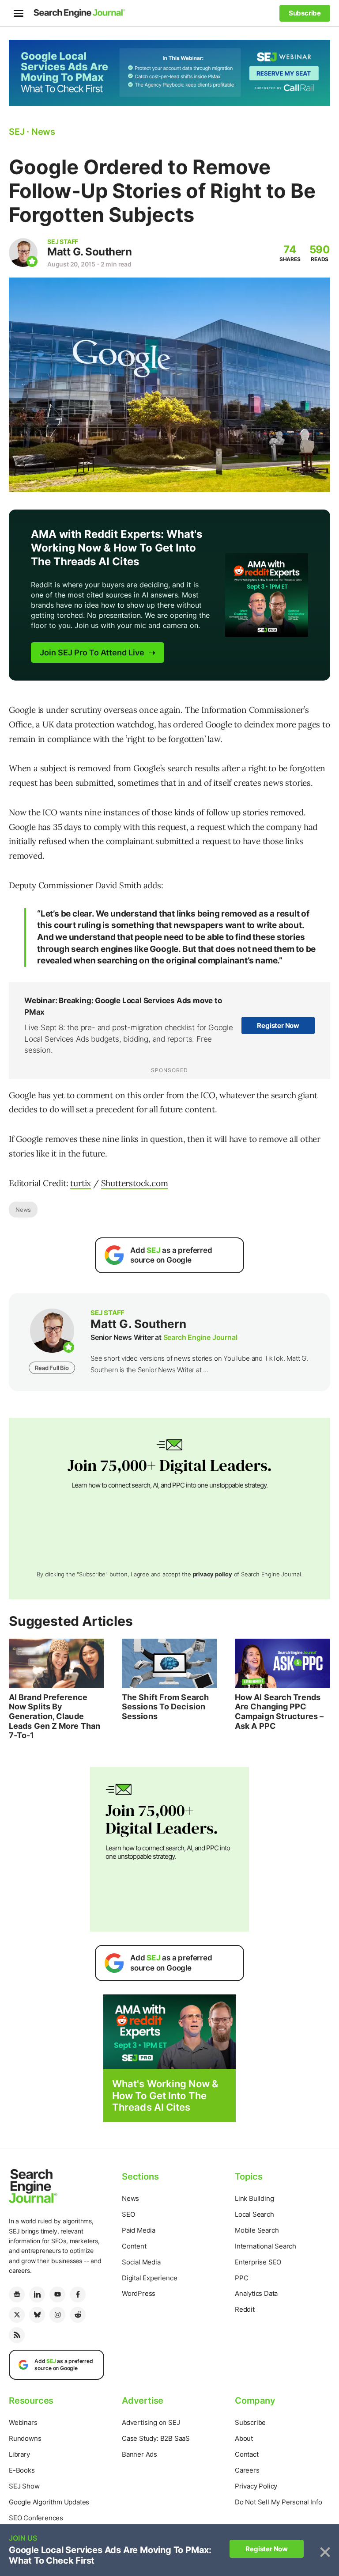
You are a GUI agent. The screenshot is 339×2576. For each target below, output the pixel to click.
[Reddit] (78, 2315)
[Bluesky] (37, 2315)
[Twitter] (17, 2315)
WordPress (139, 2293)
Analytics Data (256, 2293)
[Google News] (17, 2294)
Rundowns (25, 2438)
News (23, 1210)
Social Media (141, 2262)
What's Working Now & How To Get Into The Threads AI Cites (165, 2095)
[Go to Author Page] (23, 253)
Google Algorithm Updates (49, 2502)
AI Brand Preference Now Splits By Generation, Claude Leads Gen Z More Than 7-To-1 (55, 1716)
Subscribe (250, 2422)
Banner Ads (139, 2454)
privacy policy (213, 1574)
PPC (241, 2278)
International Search (266, 2246)
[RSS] (17, 2335)
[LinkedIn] (37, 2294)
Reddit (245, 2309)
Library (19, 2454)
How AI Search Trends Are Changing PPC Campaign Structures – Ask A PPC (279, 1712)
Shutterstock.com (135, 1183)
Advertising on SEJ (151, 2422)
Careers (247, 2470)
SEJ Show (24, 2486)
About (244, 2438)
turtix (81, 1183)
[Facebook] (78, 2294)
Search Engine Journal (200, 1337)
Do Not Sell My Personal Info (278, 2502)
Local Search (254, 2214)
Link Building (254, 2198)
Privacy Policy (256, 2486)
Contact (247, 2454)
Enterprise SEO (258, 2262)
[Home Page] (79, 13)
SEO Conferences (36, 2518)
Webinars (23, 2422)
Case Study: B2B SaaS (156, 2438)
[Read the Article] (56, 1663)
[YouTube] (57, 2294)
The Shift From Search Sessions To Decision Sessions (165, 1707)
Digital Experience (149, 2278)
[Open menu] (19, 13)
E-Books (22, 2470)
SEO (128, 2214)
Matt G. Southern (89, 252)
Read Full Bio (52, 1368)
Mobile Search (257, 2230)
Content (134, 2246)
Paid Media (139, 2230)
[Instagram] (57, 2315)
